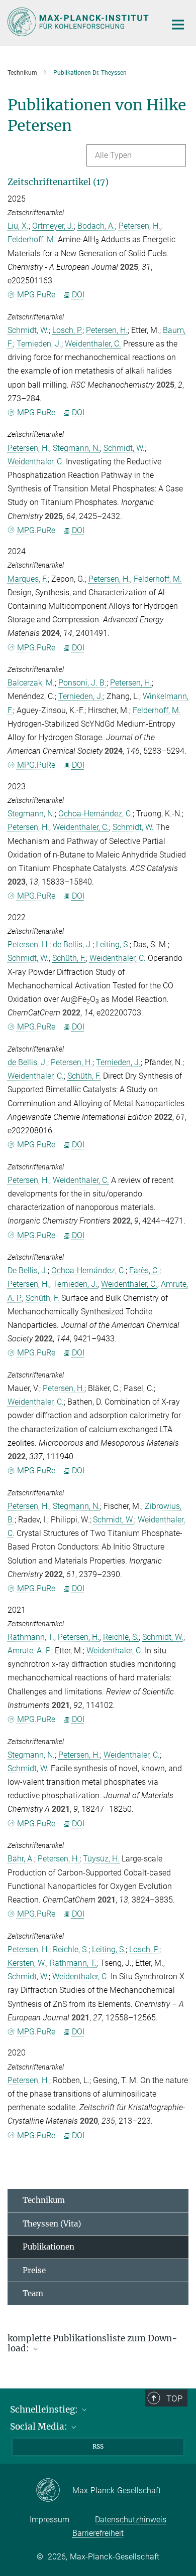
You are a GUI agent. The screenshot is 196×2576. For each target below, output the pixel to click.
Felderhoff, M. (32, 239)
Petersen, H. (139, 226)
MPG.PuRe (36, 295)
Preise (34, 2270)
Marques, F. (28, 579)
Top (174, 2398)
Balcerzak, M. (31, 683)
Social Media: (40, 2427)
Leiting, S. (113, 944)
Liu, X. (18, 226)
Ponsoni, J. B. (82, 683)
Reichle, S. (121, 1637)
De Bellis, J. (28, 1270)
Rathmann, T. (31, 1637)
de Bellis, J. (73, 944)
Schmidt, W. (28, 330)
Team (33, 2293)
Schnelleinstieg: (45, 2410)
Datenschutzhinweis (131, 2520)
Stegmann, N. (76, 448)
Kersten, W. (27, 1963)
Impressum (50, 2520)
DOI (78, 295)
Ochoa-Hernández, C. (95, 814)
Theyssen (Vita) (52, 2224)
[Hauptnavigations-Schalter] (178, 25)
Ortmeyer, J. (53, 226)
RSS (98, 2446)
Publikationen (48, 2247)
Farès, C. (144, 1270)
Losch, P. (67, 330)
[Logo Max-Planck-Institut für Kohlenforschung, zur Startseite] (79, 22)
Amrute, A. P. (29, 1651)
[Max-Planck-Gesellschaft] (54, 2491)
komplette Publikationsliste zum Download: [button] (92, 2344)
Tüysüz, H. (101, 1859)
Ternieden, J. (39, 344)
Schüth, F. (69, 958)
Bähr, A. (21, 1859)
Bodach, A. (96, 226)
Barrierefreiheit (98, 2533)
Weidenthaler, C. (93, 344)
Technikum (44, 2200)
